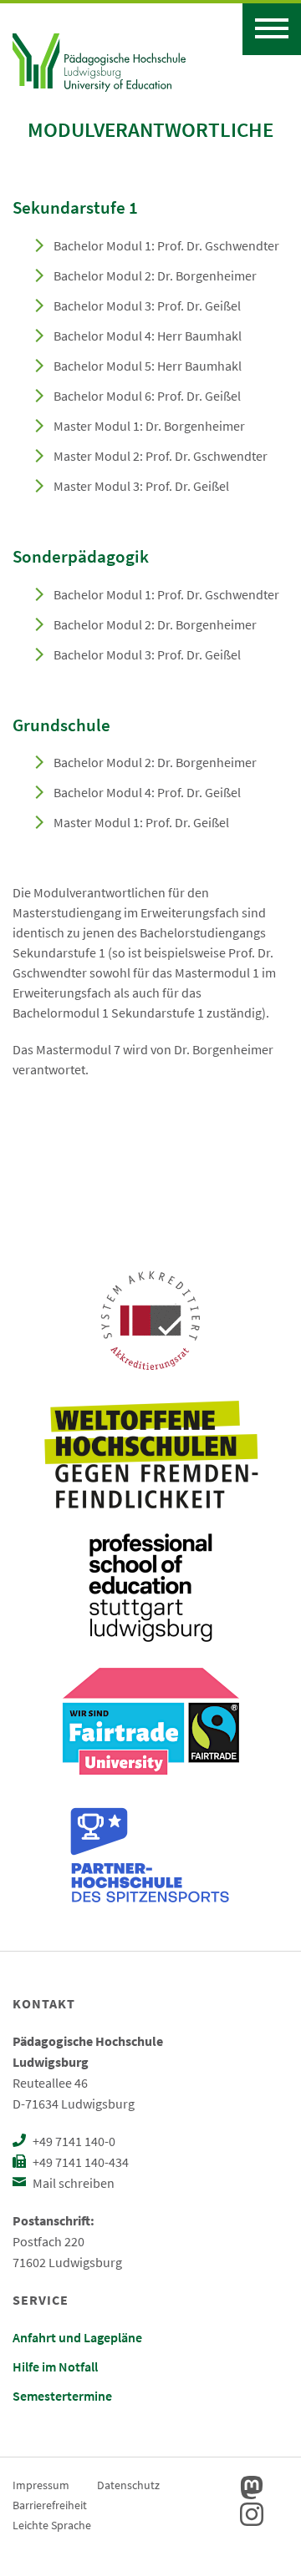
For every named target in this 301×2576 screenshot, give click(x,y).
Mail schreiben (72, 2183)
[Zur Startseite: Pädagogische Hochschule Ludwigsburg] (99, 60)
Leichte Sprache (52, 2525)
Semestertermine (62, 2396)
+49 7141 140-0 (73, 2141)
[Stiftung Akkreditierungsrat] (150, 1321)
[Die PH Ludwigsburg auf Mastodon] (252, 2488)
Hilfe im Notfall (55, 2366)
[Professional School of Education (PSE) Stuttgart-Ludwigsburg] (150, 1588)
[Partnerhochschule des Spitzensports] (150, 1855)
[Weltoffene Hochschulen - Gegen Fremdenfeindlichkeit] (151, 1454)
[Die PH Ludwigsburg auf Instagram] (252, 2514)
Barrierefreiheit (50, 2505)
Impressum (41, 2485)
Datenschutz (128, 2485)
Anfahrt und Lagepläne (77, 2337)
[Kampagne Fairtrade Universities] (151, 1721)
